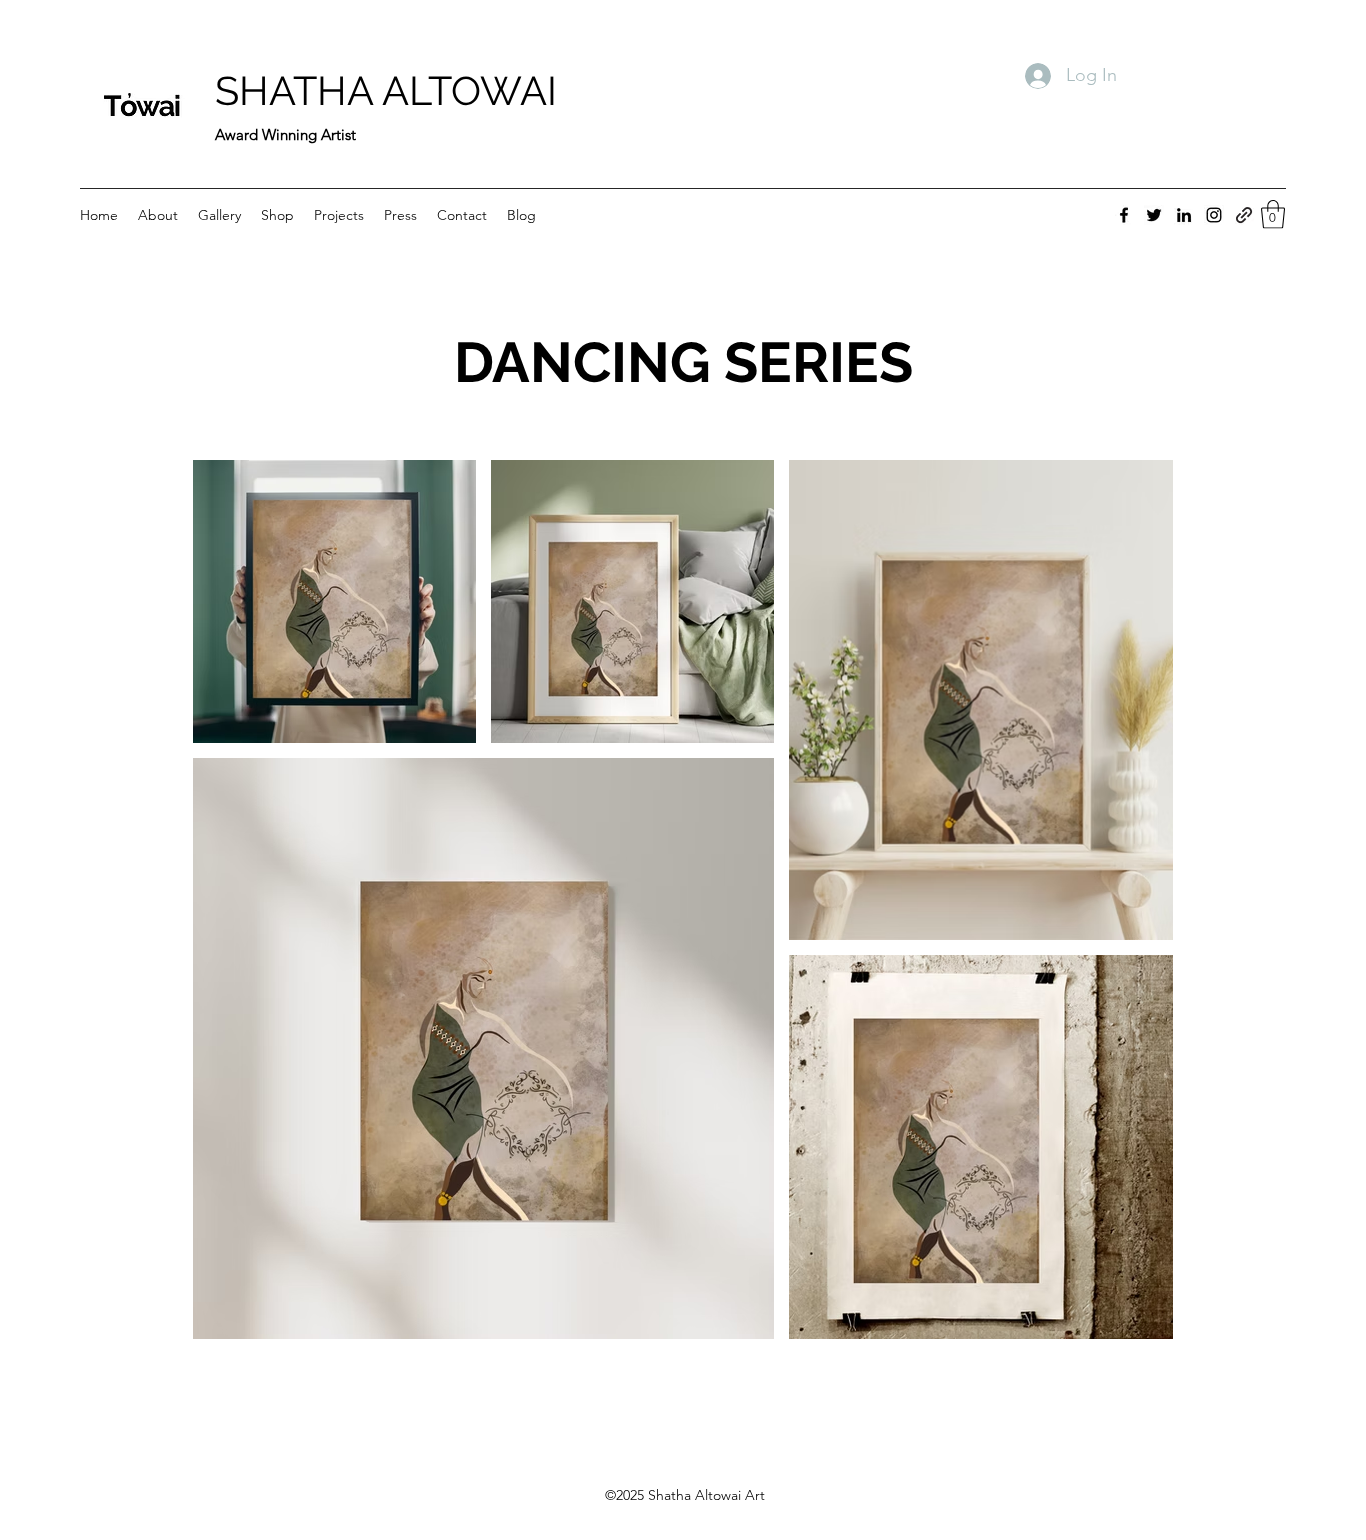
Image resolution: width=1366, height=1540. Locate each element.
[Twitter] (1154, 215)
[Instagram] (1214, 215)
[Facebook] (1124, 215)
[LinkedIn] (1184, 215)
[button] (1273, 214)
